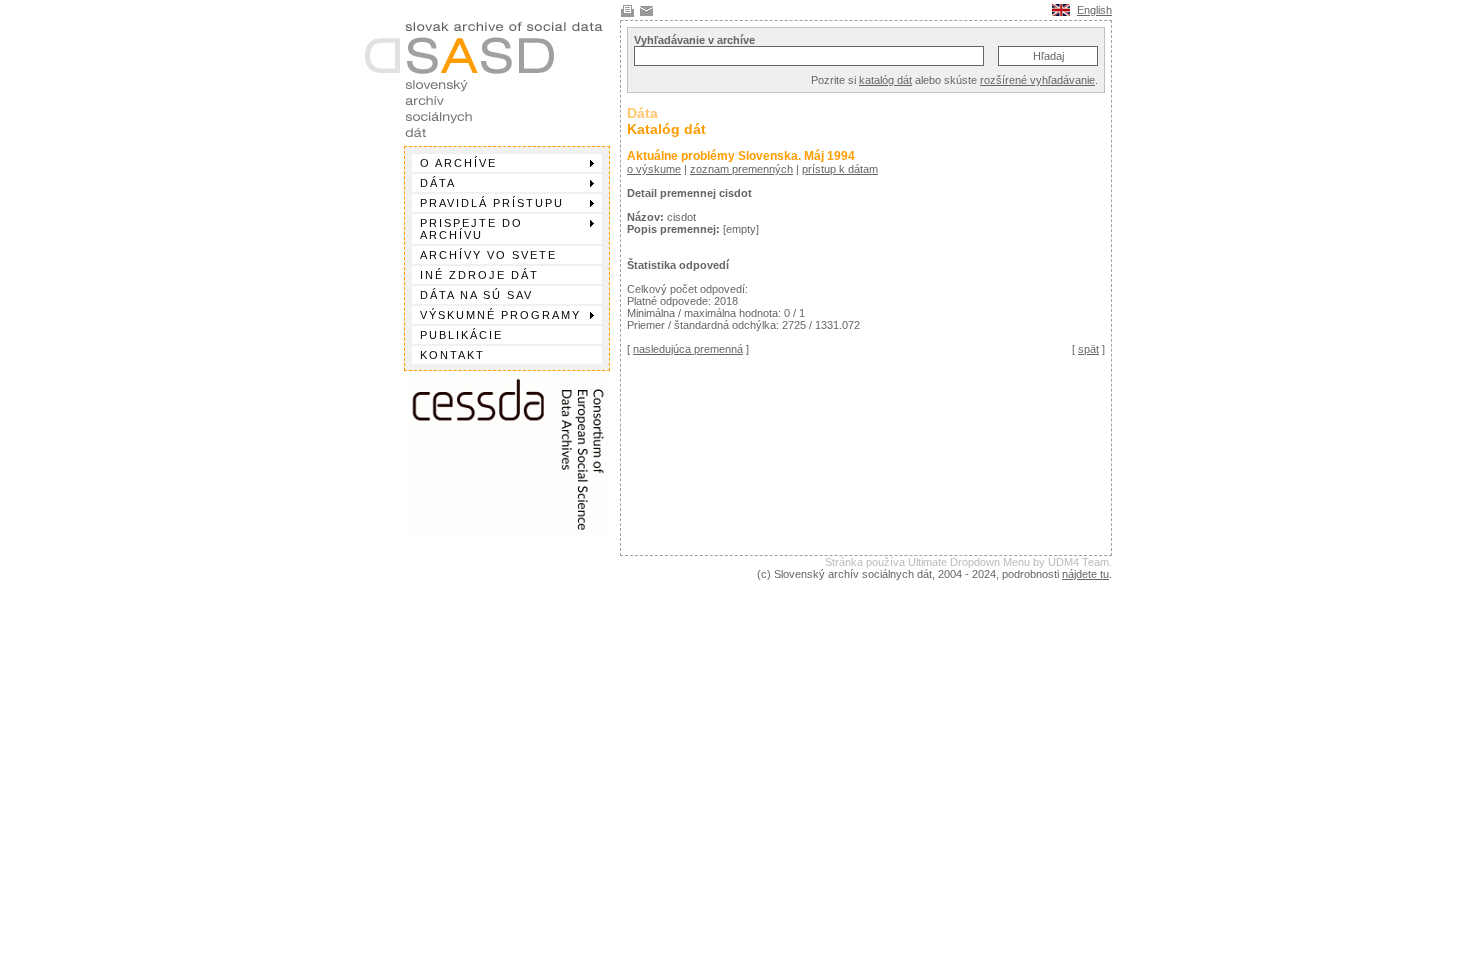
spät (1088, 349)
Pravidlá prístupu (492, 203)
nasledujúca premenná (688, 349)
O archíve (458, 163)
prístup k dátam (840, 169)
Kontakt (452, 355)
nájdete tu (1085, 574)
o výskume (654, 169)
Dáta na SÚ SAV (476, 295)
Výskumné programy (500, 315)
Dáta (438, 183)
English (1094, 10)
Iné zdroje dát (479, 275)
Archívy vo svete (488, 255)
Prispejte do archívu (471, 229)
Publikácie (461, 335)
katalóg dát (885, 80)
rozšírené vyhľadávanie (1037, 80)
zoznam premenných (741, 169)
